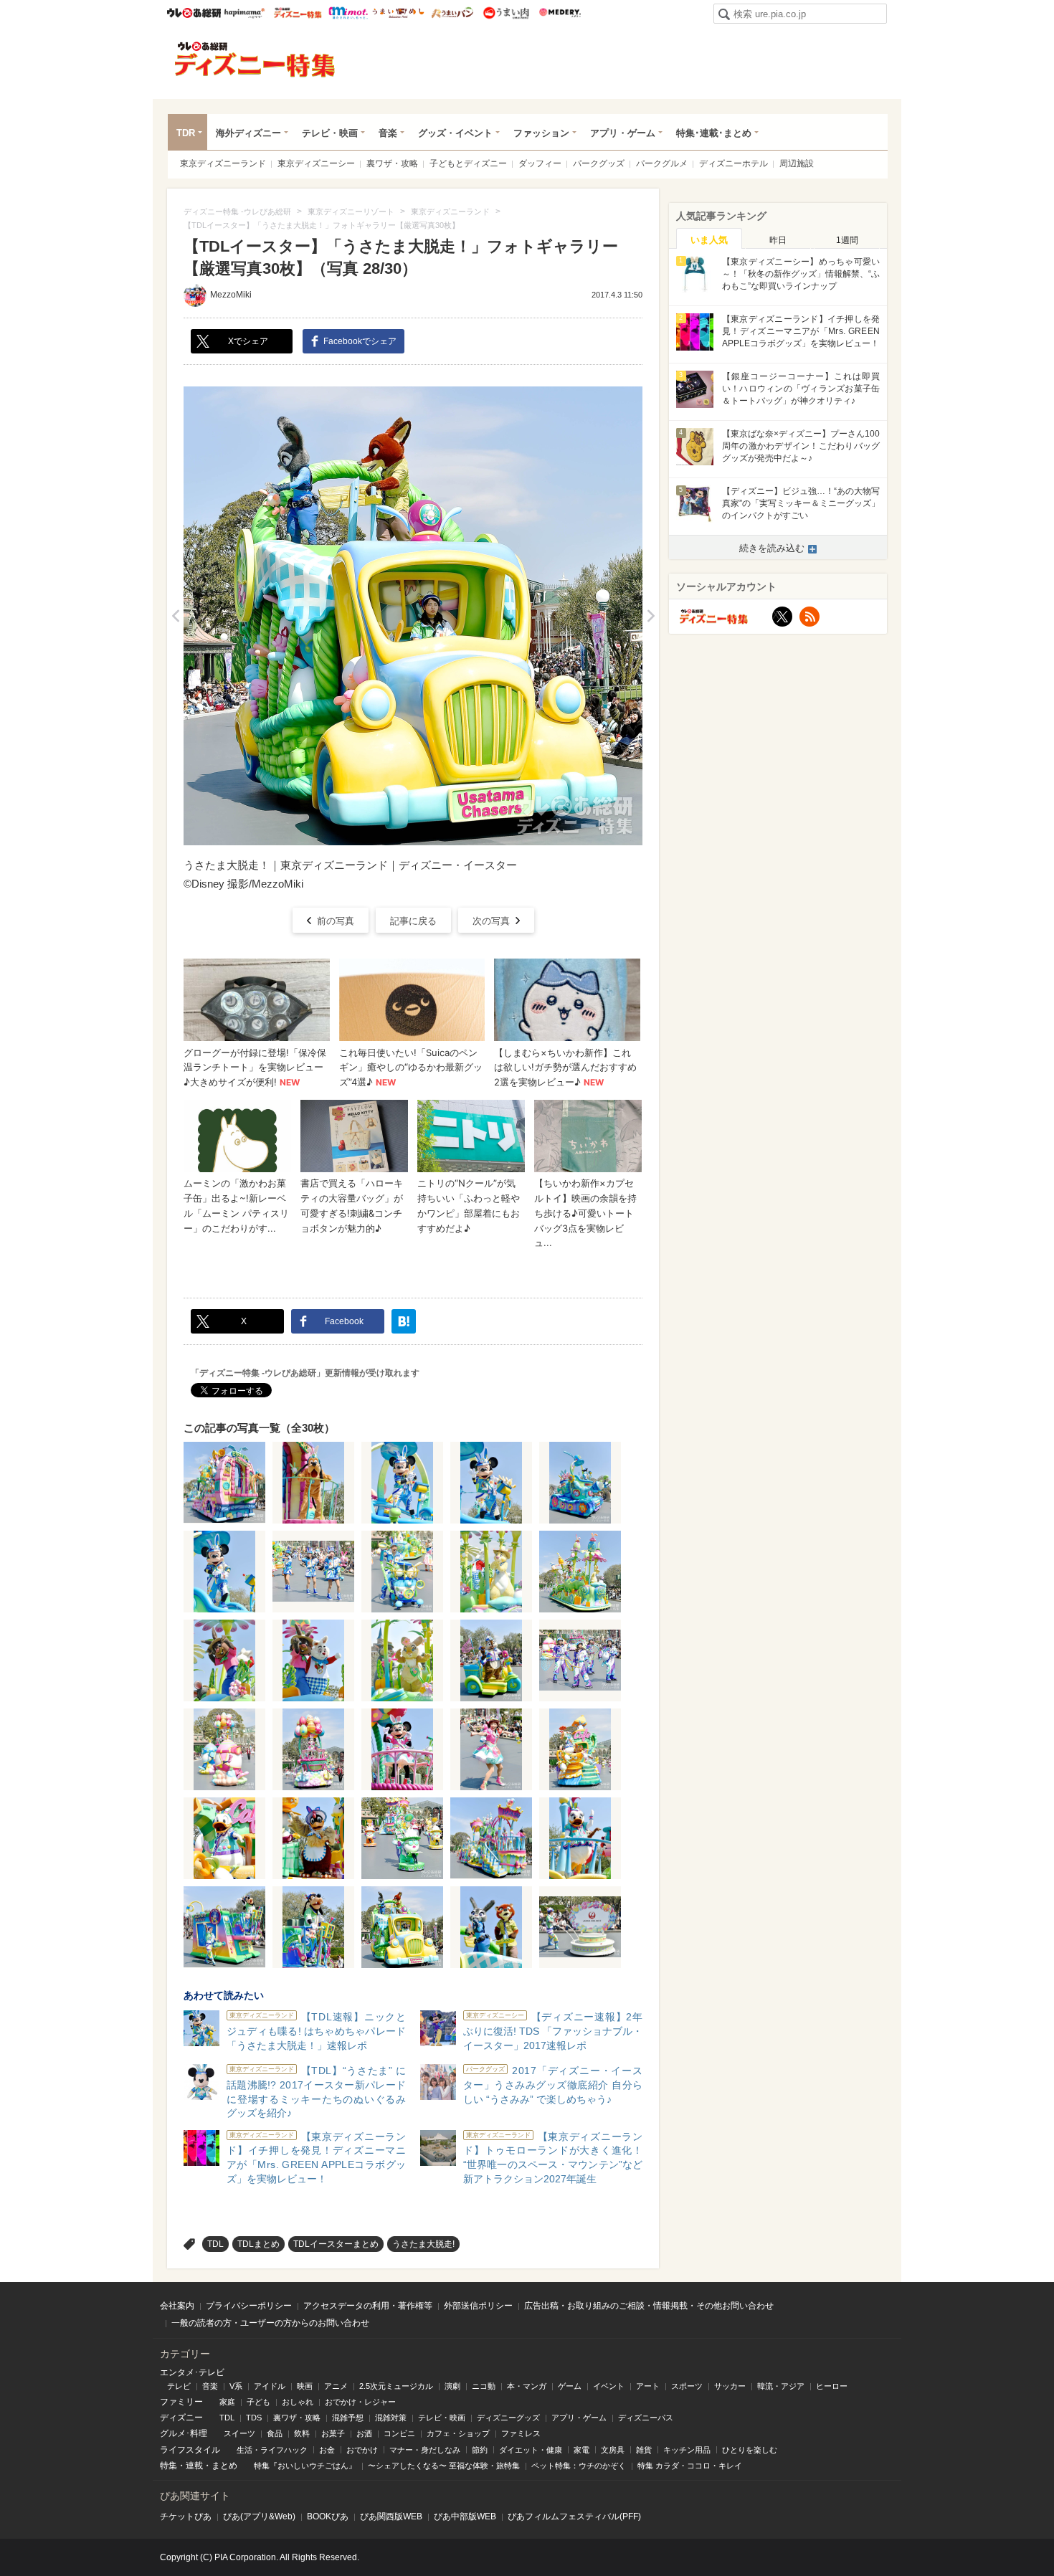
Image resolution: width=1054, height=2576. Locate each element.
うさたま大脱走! (423, 2244)
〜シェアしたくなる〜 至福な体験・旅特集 (444, 2466)
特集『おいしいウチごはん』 (305, 2466)
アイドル (270, 2386)
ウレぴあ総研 (194, 13)
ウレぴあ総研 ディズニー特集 (298, 13)
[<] (175, 616)
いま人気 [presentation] (709, 240)
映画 (305, 2386)
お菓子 (333, 2433)
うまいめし (398, 13)
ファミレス (521, 2433)
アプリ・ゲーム (623, 133)
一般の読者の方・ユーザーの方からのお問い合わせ (270, 2323)
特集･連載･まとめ (714, 133)
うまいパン (452, 13)
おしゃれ (298, 2402)
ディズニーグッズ (508, 2418)
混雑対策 (391, 2418)
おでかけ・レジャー (360, 2402)
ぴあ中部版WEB (465, 2516)
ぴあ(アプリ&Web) (259, 2516)
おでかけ (362, 2450)
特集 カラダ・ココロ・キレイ (690, 2466)
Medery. (560, 13)
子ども (258, 2402)
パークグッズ (599, 163)
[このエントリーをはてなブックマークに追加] (404, 1321)
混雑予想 (348, 2418)
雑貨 (644, 2450)
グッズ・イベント (455, 133)
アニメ (336, 2386)
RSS (810, 617)
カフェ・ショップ (458, 2433)
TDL (215, 2244)
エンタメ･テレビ (192, 2372)
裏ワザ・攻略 (392, 163)
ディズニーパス (646, 2418)
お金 (327, 2450)
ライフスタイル (190, 2450)
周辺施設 (797, 163)
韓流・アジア (781, 2386)
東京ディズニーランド (223, 163)
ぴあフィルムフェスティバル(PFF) (574, 2516)
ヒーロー (832, 2386)
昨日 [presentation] (778, 240)
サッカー (730, 2386)
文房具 (613, 2450)
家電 (581, 2450)
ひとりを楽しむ (750, 2450)
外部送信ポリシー (478, 2306)
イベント (609, 2386)
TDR (186, 133)
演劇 (452, 2386)
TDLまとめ (258, 2244)
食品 (275, 2433)
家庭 (227, 2402)
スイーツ (239, 2433)
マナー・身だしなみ (425, 2450)
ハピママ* (244, 13)
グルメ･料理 (184, 2433)
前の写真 (336, 921)
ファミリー (181, 2402)
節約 (480, 2450)
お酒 (364, 2433)
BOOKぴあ (328, 2516)
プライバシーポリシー (249, 2306)
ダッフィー (540, 163)
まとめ (224, 2466)
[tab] (709, 239)
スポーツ (687, 2386)
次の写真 (491, 921)
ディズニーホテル (733, 163)
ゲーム (570, 2386)
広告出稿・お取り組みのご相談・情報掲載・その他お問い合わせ (649, 2306)
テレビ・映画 (330, 133)
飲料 (302, 2433)
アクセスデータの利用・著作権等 (368, 2306)
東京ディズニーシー (316, 163)
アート (648, 2386)
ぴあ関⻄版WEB (391, 2516)
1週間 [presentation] (847, 240)
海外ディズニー (248, 133)
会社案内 (177, 2306)
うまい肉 (506, 13)
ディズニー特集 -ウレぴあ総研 (255, 60)
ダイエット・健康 (531, 2450)
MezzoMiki (231, 295)
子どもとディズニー (468, 163)
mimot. (348, 13)
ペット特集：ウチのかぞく (579, 2466)
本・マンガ (527, 2386)
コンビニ (399, 2433)
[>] (651, 616)
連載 (194, 2466)
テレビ (179, 2386)
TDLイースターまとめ (336, 2244)
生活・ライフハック (272, 2450)
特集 (168, 2466)
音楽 (388, 133)
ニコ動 (484, 2386)
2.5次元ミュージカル (396, 2386)
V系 (236, 2386)
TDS (254, 2418)
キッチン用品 (687, 2450)
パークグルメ (662, 163)
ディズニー (181, 2418)
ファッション (541, 133)
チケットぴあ (186, 2516)
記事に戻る (413, 921)
